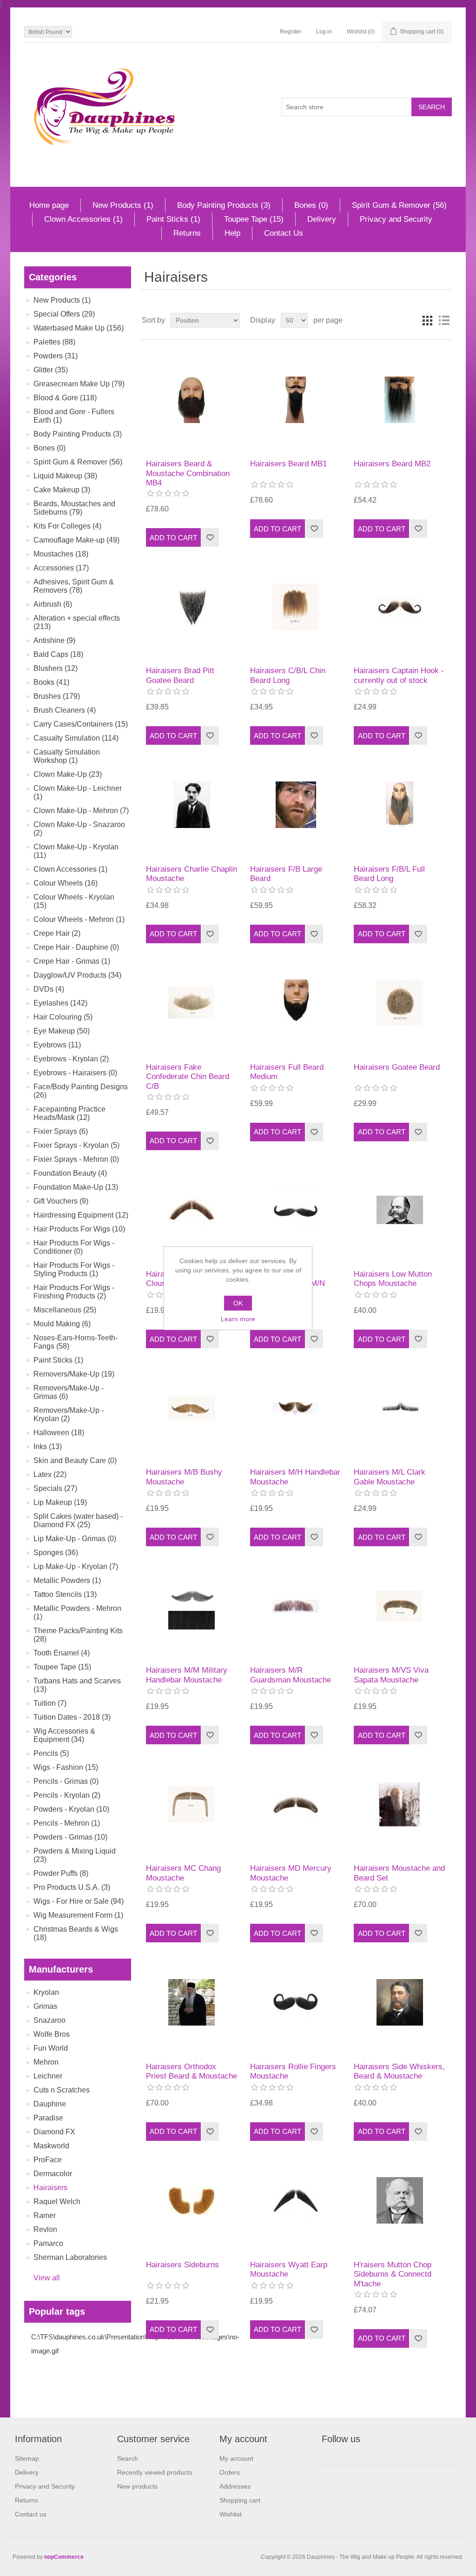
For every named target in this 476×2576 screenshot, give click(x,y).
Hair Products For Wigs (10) (79, 1229)
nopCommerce (64, 2557)
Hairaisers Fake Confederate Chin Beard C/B (188, 1077)
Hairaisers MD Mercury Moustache (291, 1873)
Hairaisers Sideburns (182, 2265)
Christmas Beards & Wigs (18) (76, 1933)
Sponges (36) (56, 1553)
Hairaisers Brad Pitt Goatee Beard (180, 675)
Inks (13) (48, 1447)
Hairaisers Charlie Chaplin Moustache (192, 874)
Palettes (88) (54, 342)
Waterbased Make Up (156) (79, 328)
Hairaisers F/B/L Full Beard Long (389, 874)
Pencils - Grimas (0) (66, 1781)
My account (236, 2458)
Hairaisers (50, 2188)
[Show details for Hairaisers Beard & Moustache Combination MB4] (192, 400)
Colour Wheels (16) (66, 883)
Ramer (45, 2215)
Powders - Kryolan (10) (71, 1809)
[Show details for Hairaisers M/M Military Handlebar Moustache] (192, 1606)
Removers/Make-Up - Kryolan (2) (69, 1414)
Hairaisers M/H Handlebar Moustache (295, 1477)
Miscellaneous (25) (65, 1310)
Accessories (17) (61, 568)
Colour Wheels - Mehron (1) (79, 919)
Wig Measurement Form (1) (78, 1915)
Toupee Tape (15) (254, 219)
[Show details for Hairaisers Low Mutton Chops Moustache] (400, 1210)
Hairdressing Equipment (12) (81, 1215)
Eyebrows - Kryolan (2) (71, 1059)
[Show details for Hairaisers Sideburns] (192, 2201)
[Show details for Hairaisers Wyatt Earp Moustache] (296, 2201)
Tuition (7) (50, 1703)
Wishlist (231, 2514)
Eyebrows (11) (57, 1045)
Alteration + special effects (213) (77, 622)
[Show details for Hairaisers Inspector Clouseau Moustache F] (192, 1210)
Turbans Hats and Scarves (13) (77, 1685)
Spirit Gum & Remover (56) (399, 205)
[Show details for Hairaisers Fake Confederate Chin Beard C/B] (192, 1003)
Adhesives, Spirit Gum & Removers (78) (74, 586)
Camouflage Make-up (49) (76, 540)
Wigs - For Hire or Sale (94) (79, 1901)
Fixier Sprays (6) (61, 1131)
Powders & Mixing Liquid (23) (75, 1855)
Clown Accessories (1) (83, 219)
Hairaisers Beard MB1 (288, 464)
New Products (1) (123, 205)
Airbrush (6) (53, 604)
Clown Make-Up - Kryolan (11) (76, 851)
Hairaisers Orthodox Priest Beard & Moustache (192, 2071)
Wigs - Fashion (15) (66, 1767)
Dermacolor (53, 2174)
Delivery (322, 219)
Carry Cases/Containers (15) (81, 724)
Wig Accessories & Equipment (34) (64, 1735)
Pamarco (48, 2243)
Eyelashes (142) (60, 1003)
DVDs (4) (49, 989)
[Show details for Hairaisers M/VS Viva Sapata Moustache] (400, 1606)
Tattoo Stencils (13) (65, 1594)
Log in (324, 32)
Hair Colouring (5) (63, 1017)
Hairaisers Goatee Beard (397, 1067)
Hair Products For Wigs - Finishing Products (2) (74, 1292)
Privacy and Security (396, 219)
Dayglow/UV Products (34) (77, 975)
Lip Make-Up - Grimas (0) (75, 1539)
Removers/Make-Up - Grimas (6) (69, 1392)
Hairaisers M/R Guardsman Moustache (291, 1675)
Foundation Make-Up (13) (76, 1187)
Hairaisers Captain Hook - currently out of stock (399, 675)
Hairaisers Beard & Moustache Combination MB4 (188, 473)
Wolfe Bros (52, 2034)
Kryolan (46, 1992)
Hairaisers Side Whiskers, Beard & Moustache (399, 2071)
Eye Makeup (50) (62, 1031)
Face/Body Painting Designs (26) (81, 1091)
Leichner (48, 2076)
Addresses (235, 2486)
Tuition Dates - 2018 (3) (72, 1717)
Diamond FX (54, 2132)
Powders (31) (56, 356)
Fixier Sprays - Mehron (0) (76, 1159)
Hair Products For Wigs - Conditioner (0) (74, 1247)
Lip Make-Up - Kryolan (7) (76, 1566)
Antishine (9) (54, 640)
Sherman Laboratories (70, 2257)
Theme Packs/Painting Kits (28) (78, 1635)
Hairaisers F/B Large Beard (286, 874)
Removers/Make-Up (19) (74, 1374)
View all (47, 2278)
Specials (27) (55, 1488)
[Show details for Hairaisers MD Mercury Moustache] (296, 1804)
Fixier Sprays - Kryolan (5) (76, 1145)
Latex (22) (50, 1474)
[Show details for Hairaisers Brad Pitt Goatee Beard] (192, 606)
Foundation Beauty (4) (70, 1173)
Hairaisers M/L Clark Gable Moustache (390, 1477)
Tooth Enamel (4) (62, 1653)
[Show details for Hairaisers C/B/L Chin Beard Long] (296, 606)
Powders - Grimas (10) (70, 1837)
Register (291, 32)
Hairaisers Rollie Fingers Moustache (293, 2071)
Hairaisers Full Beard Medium (287, 1072)
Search (128, 2458)
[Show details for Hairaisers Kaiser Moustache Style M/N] (296, 1210)
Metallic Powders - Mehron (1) (77, 1612)
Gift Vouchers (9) (61, 1201)
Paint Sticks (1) (173, 219)
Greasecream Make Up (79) (79, 384)
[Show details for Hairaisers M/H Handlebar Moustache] (296, 1408)
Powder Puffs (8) (61, 1873)
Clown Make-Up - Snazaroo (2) (79, 829)
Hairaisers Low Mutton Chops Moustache (393, 1279)
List (444, 320)
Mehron (46, 2062)
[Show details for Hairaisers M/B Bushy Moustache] (192, 1408)
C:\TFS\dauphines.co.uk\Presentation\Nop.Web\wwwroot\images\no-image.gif (135, 2344)
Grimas (45, 2006)
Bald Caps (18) (58, 654)
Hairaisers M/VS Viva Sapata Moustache (391, 1675)
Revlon (45, 2229)
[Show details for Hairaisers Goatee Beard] (400, 1003)
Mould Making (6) (62, 1324)
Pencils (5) (51, 1753)
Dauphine (50, 2104)
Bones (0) (311, 205)
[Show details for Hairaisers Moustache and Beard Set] (400, 1804)
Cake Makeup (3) (62, 490)
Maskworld (51, 2146)
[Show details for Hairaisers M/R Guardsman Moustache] (296, 1606)
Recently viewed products (155, 2472)
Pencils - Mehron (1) (67, 1823)
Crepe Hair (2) (57, 933)
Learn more (238, 1319)
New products (137, 2486)
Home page (49, 205)
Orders (230, 2472)
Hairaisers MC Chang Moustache (183, 1873)
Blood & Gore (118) (65, 398)
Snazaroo (50, 2020)
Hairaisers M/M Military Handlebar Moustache (187, 1675)
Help (232, 233)
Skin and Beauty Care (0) (75, 1460)
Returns (187, 233)
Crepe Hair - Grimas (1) (72, 961)
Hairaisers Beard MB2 (392, 464)
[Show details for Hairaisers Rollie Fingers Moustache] (296, 2002)
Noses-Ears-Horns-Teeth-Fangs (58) (76, 1342)
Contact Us (284, 233)
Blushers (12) (56, 668)
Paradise (48, 2118)
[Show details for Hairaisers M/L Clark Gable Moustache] (400, 1408)
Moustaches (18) (61, 554)
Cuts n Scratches (62, 2090)
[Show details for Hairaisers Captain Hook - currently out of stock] (400, 606)
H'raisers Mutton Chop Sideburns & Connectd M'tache (393, 2274)
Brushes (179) (57, 696)
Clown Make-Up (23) (68, 774)
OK (238, 1303)
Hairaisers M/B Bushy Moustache (184, 1477)
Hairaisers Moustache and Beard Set (399, 1873)
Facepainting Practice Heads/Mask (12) (69, 1113)
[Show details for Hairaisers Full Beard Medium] (296, 1003)
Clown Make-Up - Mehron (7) (81, 811)
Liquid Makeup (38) (65, 476)
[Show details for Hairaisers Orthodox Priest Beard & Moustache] (192, 2002)
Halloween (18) (59, 1433)
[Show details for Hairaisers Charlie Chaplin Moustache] (192, 805)
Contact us (31, 2514)
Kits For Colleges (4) (67, 526)
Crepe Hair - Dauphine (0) (76, 947)
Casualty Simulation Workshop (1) (67, 756)
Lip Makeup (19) (60, 1502)
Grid (427, 320)
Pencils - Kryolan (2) (67, 1795)
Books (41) (51, 682)
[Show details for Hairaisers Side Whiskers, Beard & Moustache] (400, 2002)
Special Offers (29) (64, 314)
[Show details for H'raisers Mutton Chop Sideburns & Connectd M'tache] (400, 2201)
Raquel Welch (57, 2202)
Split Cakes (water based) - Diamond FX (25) (78, 1520)
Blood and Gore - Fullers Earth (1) (74, 416)
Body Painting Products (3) (224, 205)
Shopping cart (240, 2500)
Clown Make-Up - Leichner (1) (78, 792)
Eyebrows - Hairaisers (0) (75, 1073)
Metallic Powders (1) (67, 1580)
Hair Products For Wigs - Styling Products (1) (74, 1269)
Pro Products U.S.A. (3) (72, 1887)
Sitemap (27, 2458)
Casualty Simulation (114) (76, 738)
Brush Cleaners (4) (65, 710)
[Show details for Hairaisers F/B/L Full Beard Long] (400, 805)
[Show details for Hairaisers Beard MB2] (400, 400)
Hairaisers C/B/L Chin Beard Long (288, 675)
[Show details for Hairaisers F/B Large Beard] (296, 805)
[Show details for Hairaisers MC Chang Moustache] (192, 1804)
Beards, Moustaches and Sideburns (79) (74, 508)
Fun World (51, 2048)
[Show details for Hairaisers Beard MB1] (296, 400)
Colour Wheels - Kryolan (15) (74, 901)
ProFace (48, 2160)
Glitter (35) (51, 370)
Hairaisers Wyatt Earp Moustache (289, 2269)
